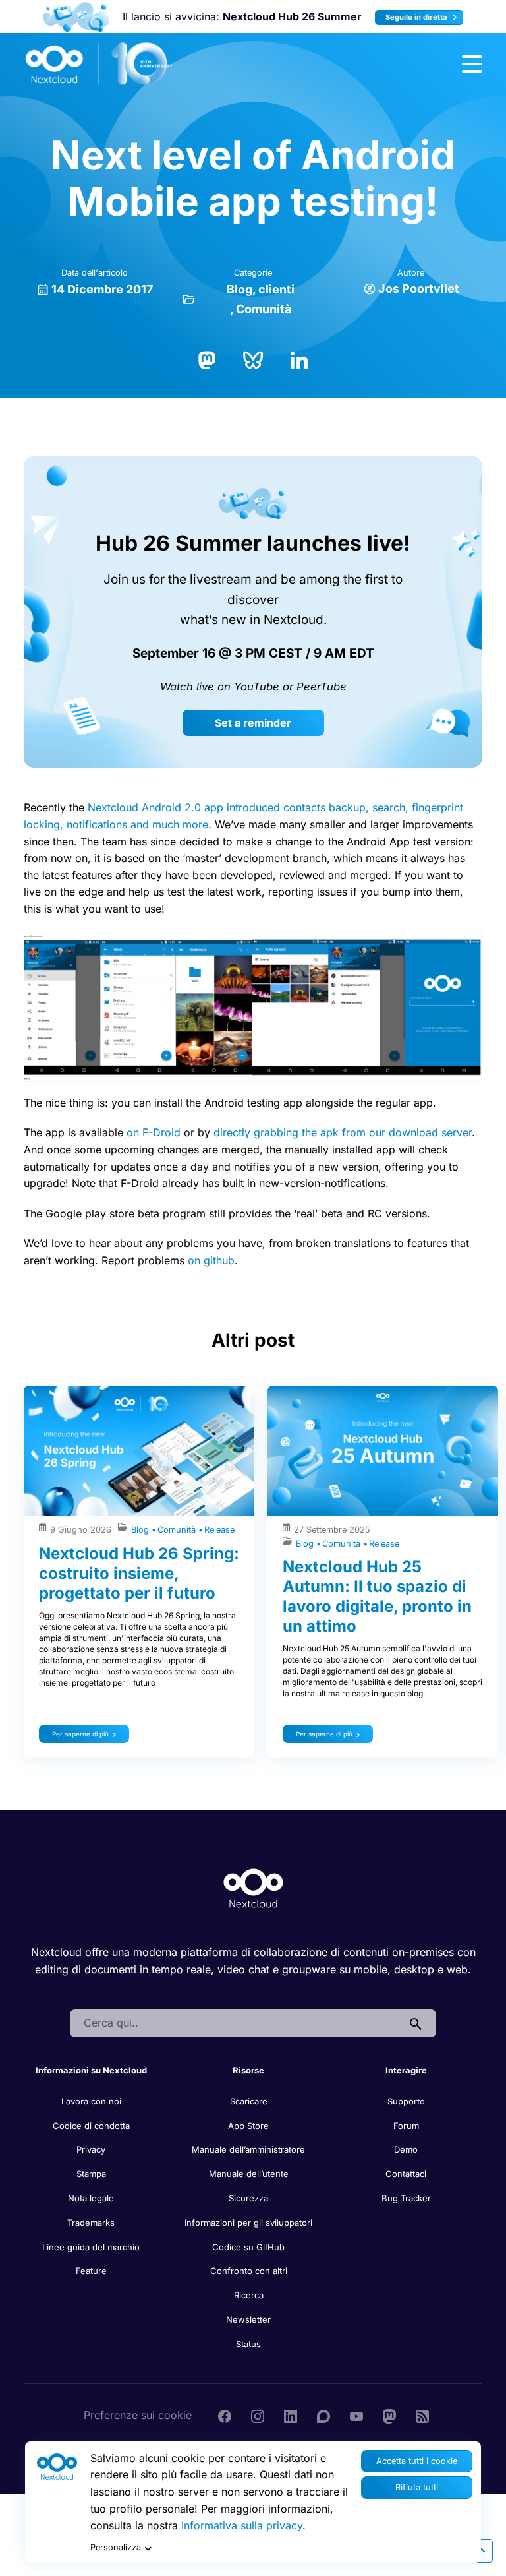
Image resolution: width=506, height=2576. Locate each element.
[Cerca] (416, 2023)
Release (219, 1530)
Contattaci (406, 2174)
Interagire (406, 2070)
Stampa (91, 2174)
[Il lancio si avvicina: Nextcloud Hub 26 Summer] (76, 17)
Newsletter (248, 2319)
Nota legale (91, 2198)
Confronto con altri (249, 2271)
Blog (239, 289)
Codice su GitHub (248, 2247)
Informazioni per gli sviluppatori (248, 2223)
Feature (91, 2271)
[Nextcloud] (99, 64)
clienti (276, 289)
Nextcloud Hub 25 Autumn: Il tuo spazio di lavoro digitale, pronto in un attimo (377, 1596)
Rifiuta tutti (417, 2487)
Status (248, 2344)
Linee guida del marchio (91, 2247)
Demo (406, 2149)
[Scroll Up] (481, 2551)
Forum (406, 2126)
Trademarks (91, 2223)
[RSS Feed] (422, 2415)
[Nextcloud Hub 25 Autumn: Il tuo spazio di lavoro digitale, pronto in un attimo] (383, 1451)
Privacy (91, 2149)
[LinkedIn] (299, 359)
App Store (248, 2126)
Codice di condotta (91, 2126)
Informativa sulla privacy (242, 2525)
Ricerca (249, 2295)
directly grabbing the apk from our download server (343, 1132)
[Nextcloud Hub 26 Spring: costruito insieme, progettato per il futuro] (139, 1451)
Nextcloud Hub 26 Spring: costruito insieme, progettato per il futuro (139, 1573)
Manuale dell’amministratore (248, 2149)
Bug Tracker (406, 2198)
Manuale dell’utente (249, 2174)
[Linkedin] (291, 2415)
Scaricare (249, 2101)
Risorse (248, 2070)
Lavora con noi (91, 2101)
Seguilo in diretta (417, 17)
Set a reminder (253, 723)
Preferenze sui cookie (138, 2415)
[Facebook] (225, 2415)
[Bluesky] (253, 359)
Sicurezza (248, 2198)
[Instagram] (258, 2415)
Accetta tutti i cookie (417, 2461)
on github (211, 1260)
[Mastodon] (207, 359)
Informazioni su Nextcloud (91, 2070)
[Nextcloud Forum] (323, 2415)
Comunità (264, 309)
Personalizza (116, 2547)
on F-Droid (154, 1132)
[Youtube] (356, 2415)
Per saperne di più (80, 1734)
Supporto (406, 2101)
